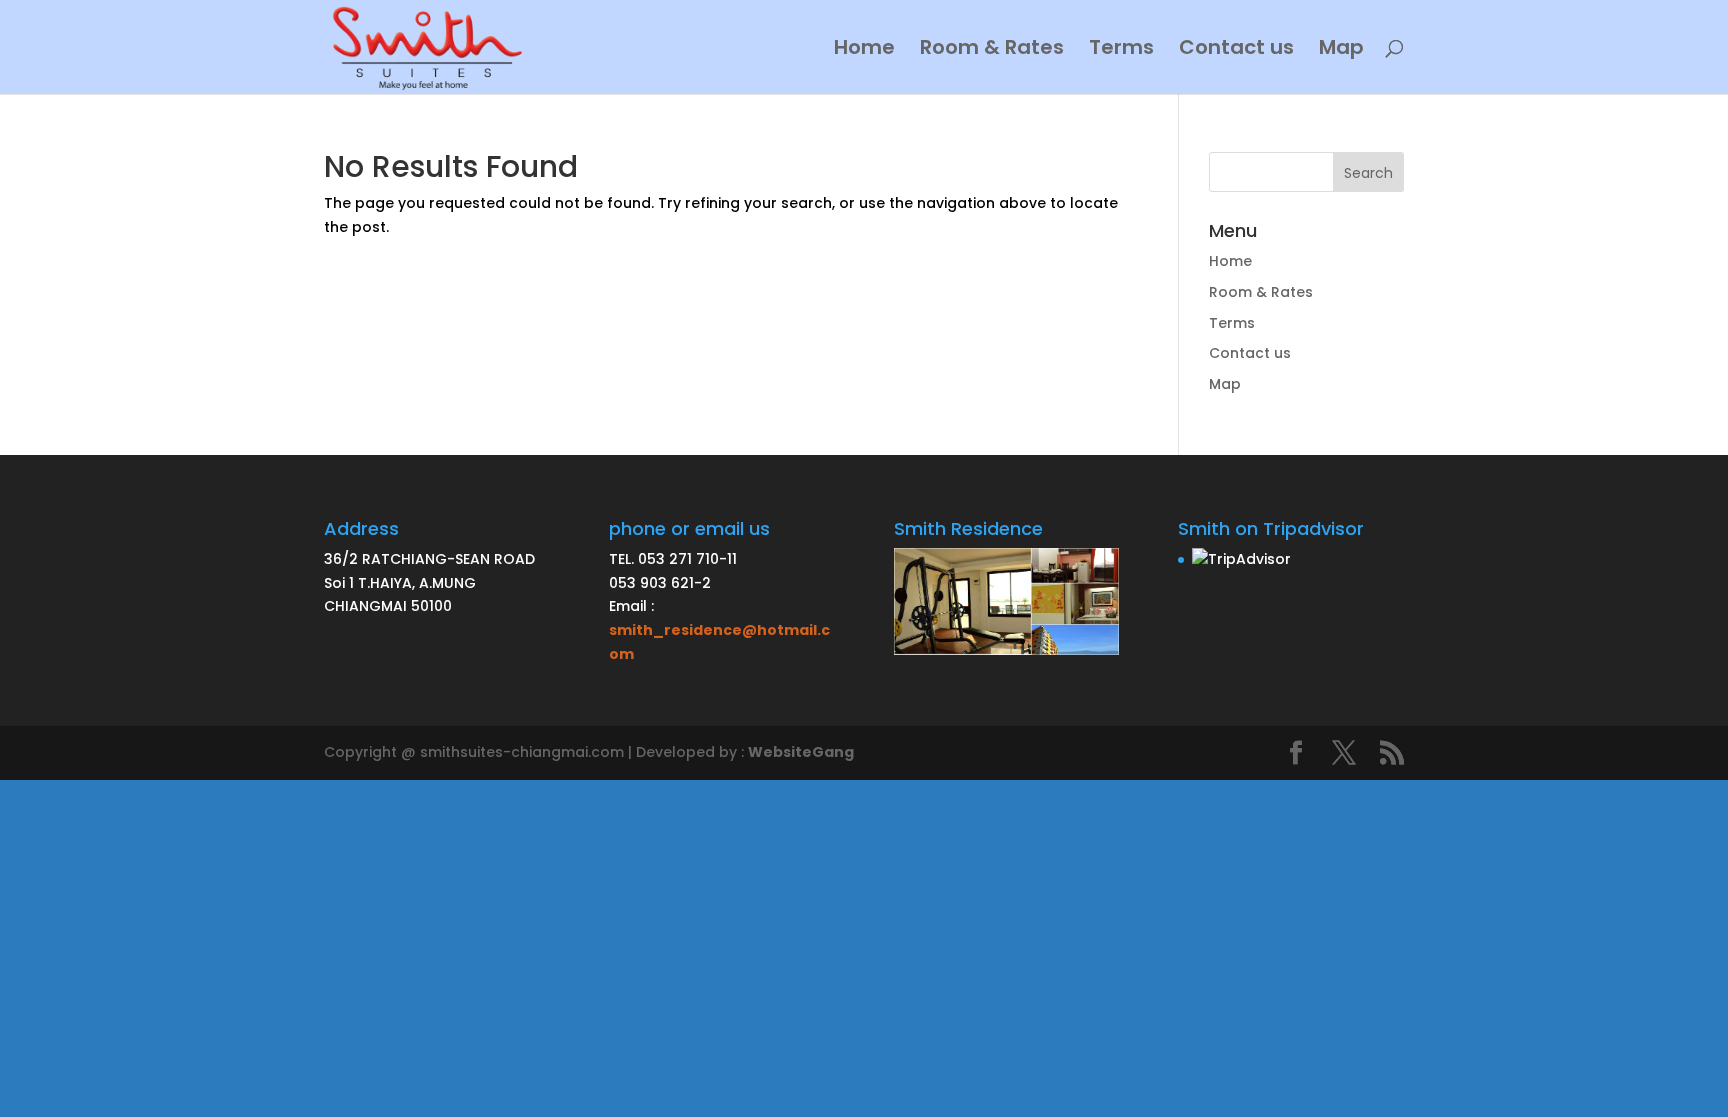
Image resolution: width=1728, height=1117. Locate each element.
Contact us (1236, 50)
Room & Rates (992, 50)
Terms (1121, 50)
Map (1341, 50)
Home (864, 50)
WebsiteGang (801, 752)
